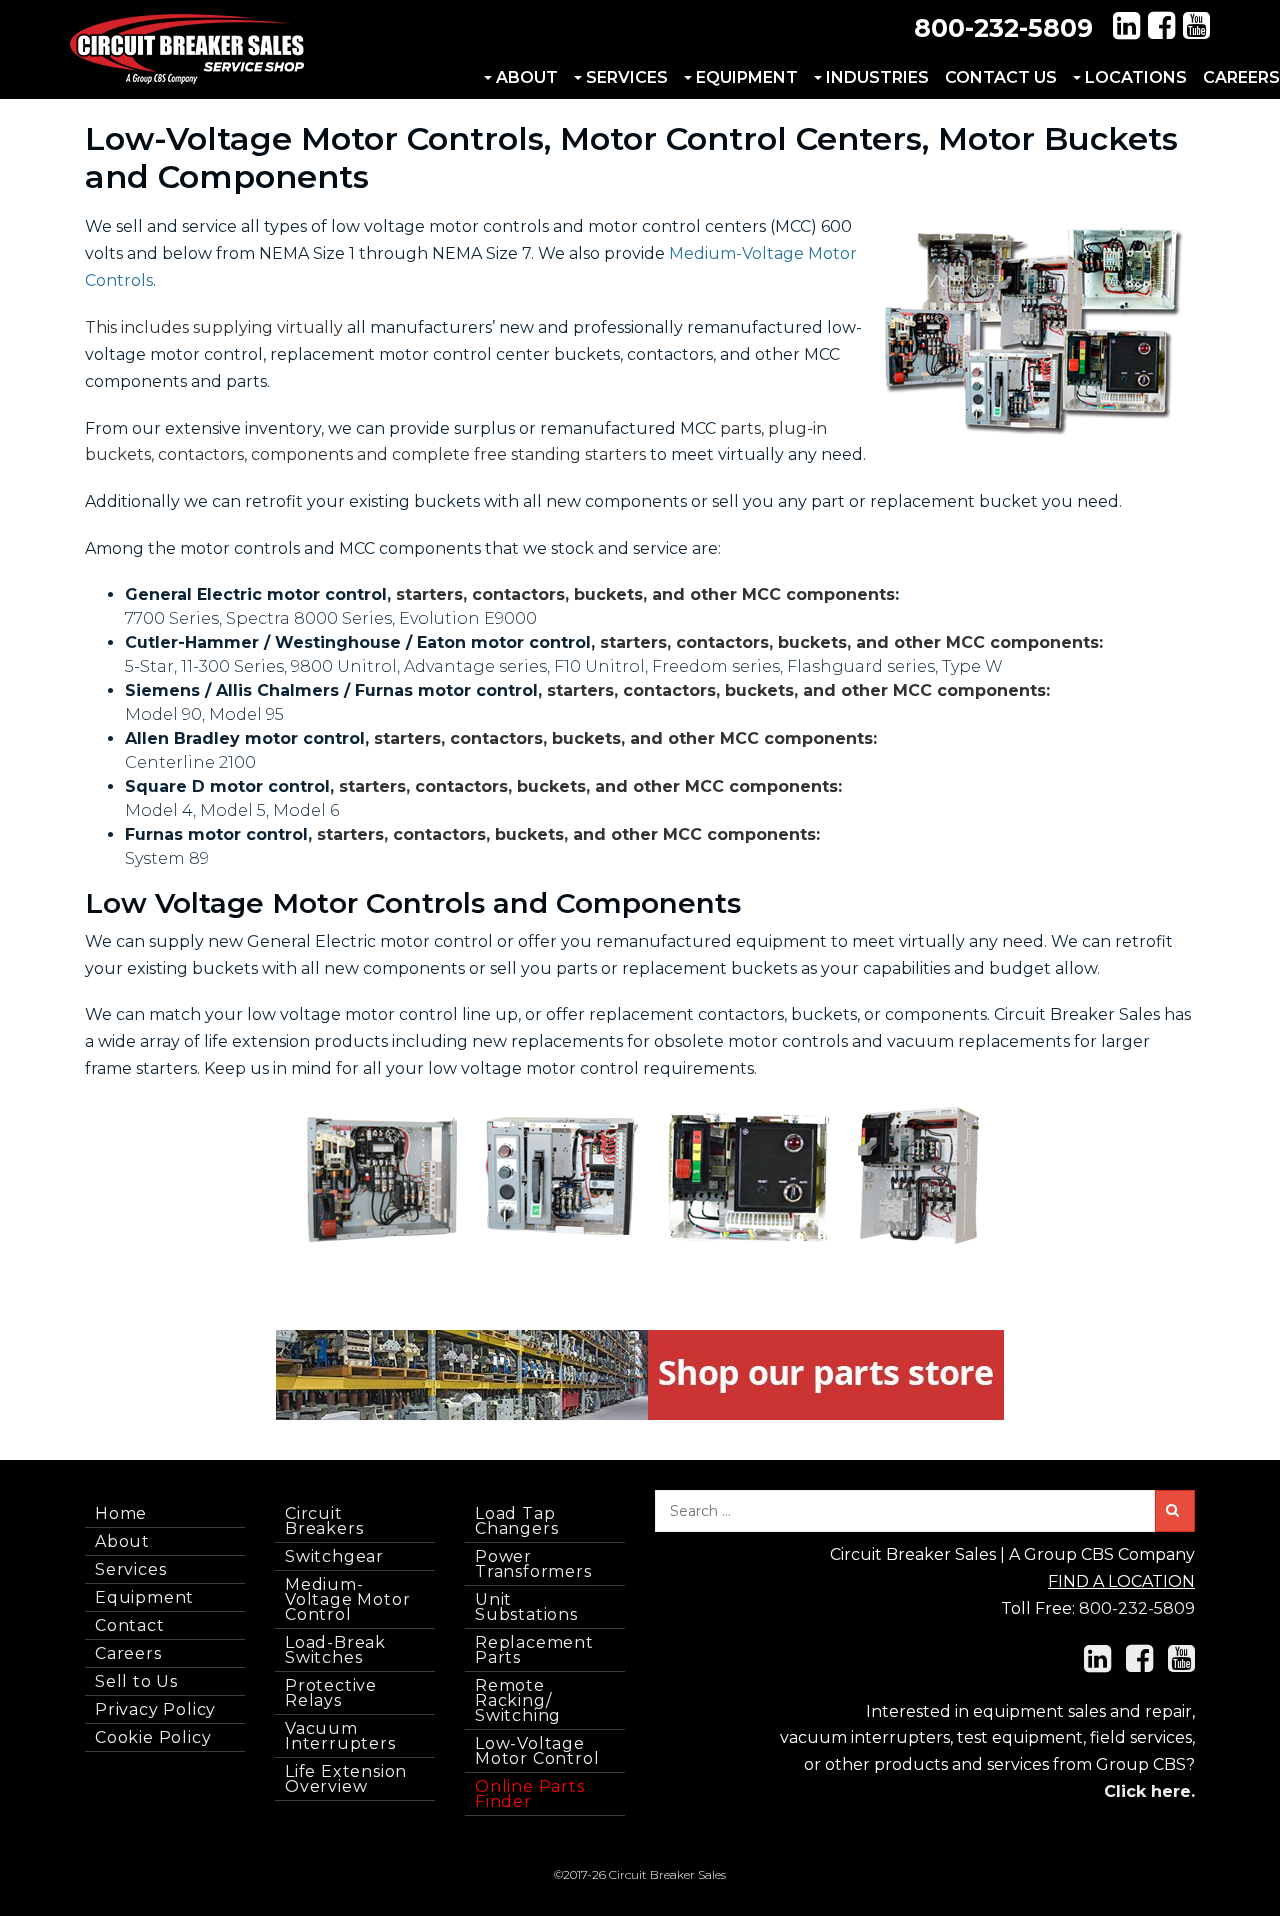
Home (121, 1513)
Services (627, 77)
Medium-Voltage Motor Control (347, 1599)
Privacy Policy (155, 1709)
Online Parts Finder (530, 1794)
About (527, 77)
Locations (1136, 77)
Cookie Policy (153, 1737)
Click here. (1149, 1791)
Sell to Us (136, 1681)
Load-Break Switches (335, 1650)
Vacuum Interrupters (340, 1736)
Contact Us (1001, 77)
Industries (877, 77)
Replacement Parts (534, 1650)
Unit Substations (526, 1607)
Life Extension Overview (346, 1779)
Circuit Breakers (324, 1521)
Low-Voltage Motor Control (537, 1751)
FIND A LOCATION (1121, 1581)
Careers (128, 1653)
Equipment (747, 77)
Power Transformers (533, 1564)
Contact (130, 1625)
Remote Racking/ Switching (518, 1700)
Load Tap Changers (516, 1521)
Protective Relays (331, 1693)
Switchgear (334, 1556)
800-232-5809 (1003, 28)
